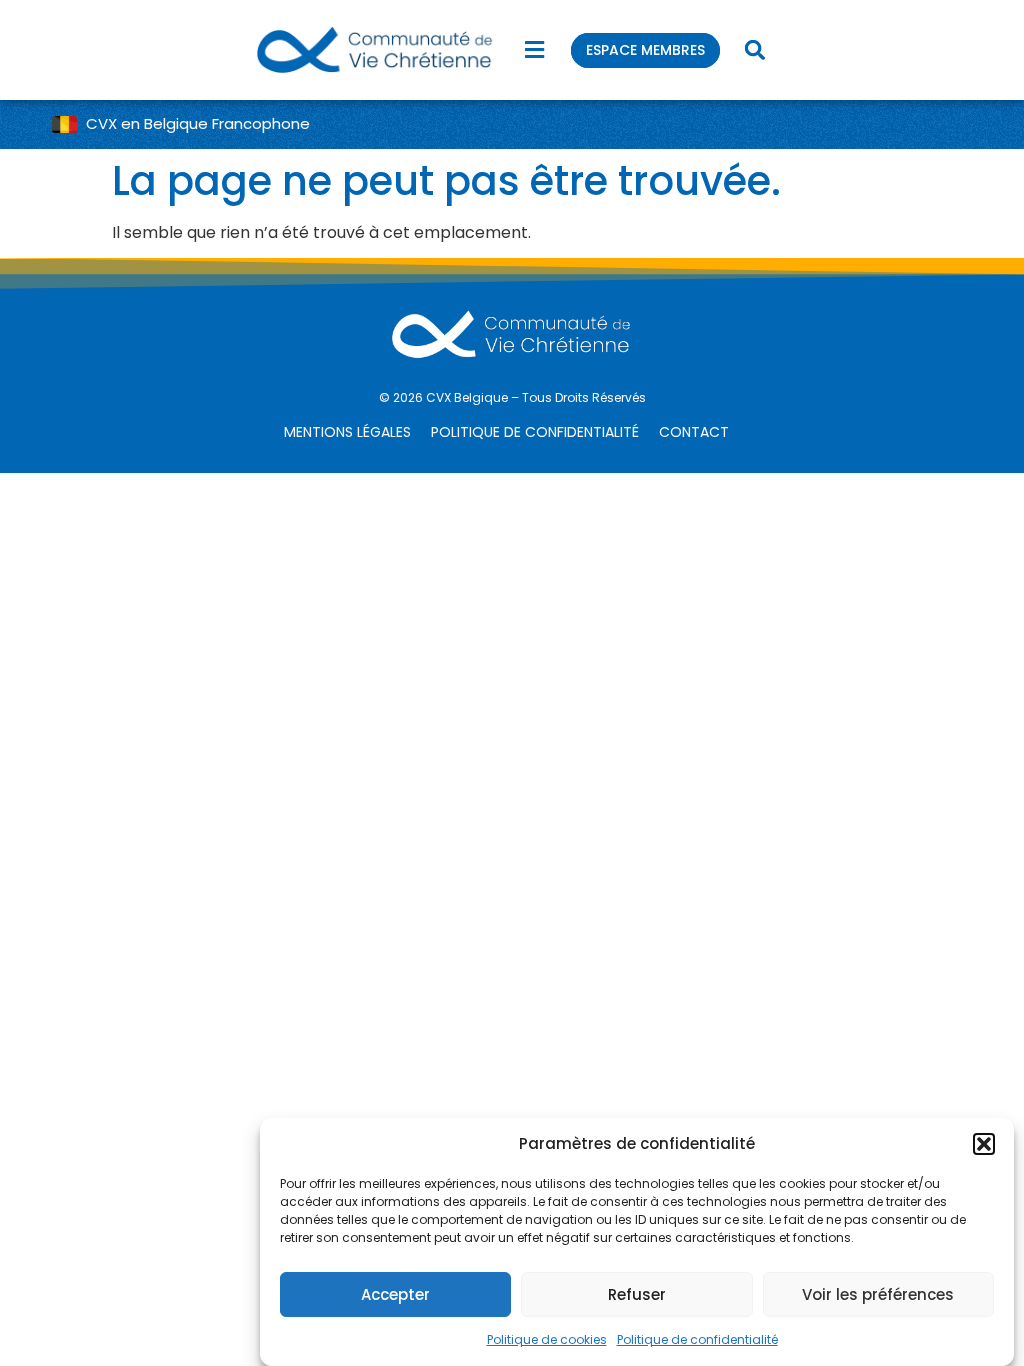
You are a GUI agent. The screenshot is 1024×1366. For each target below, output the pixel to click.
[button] (984, 1144)
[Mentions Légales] (352, 432)
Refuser (637, 1294)
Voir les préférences (878, 1294)
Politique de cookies (547, 1339)
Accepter (395, 1294)
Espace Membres (645, 50)
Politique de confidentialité (697, 1339)
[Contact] (699, 432)
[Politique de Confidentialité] (540, 432)
